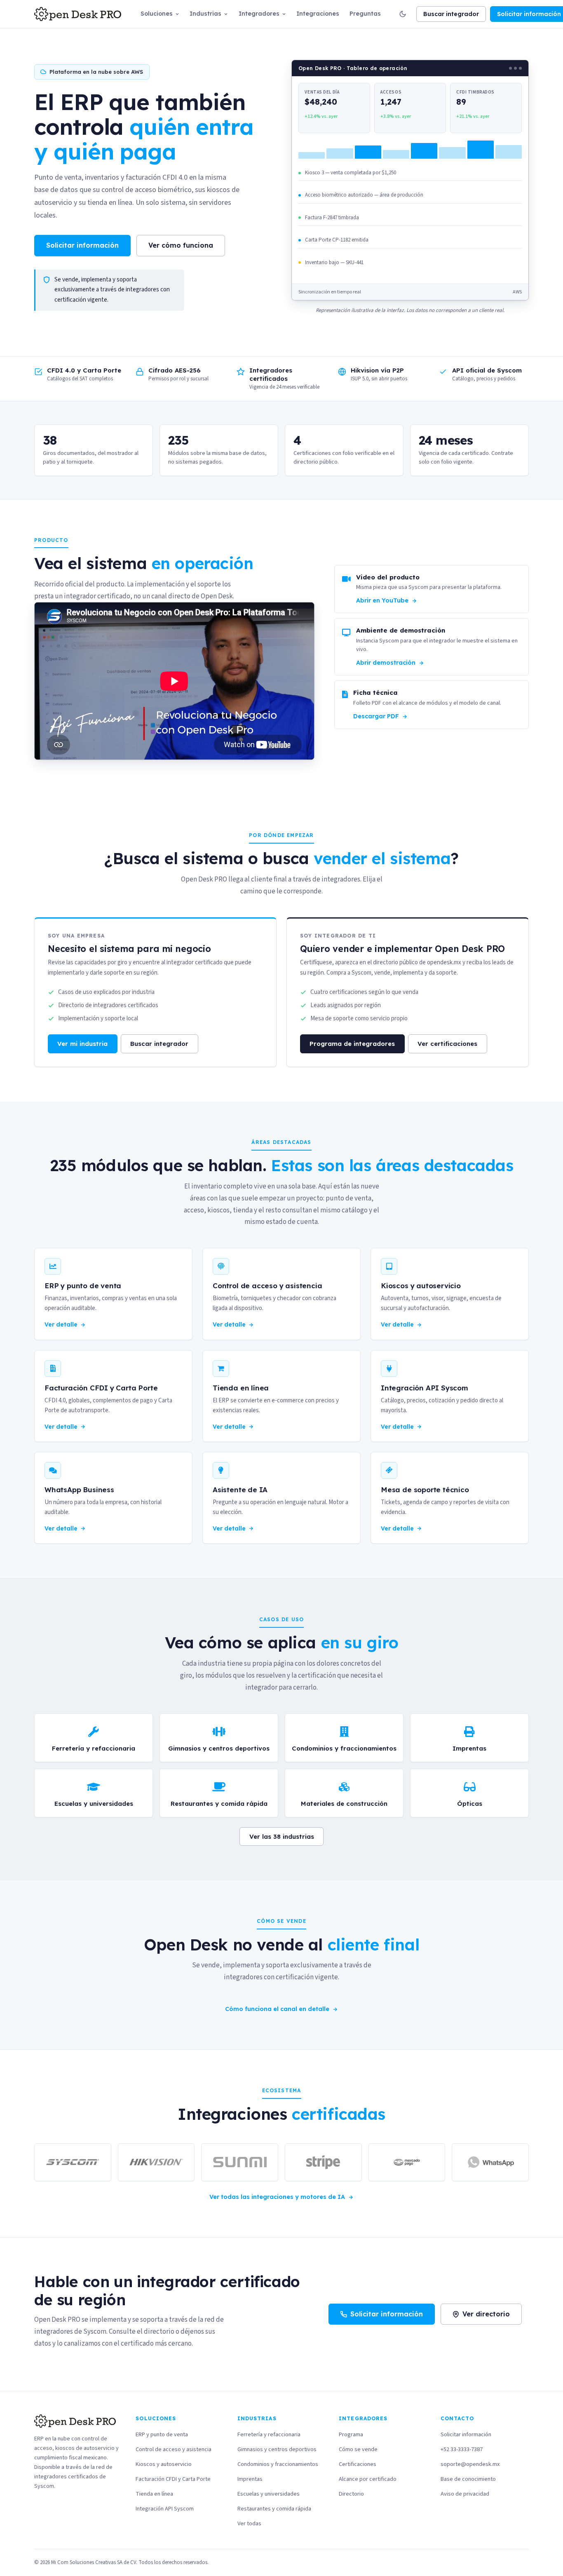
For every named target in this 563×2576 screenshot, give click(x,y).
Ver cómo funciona (181, 245)
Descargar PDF (376, 716)
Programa (351, 2434)
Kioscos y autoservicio (164, 2464)
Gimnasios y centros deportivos (277, 2449)
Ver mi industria (82, 1044)
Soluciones (157, 14)
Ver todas (249, 2523)
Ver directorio (486, 2314)
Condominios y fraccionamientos (278, 2464)
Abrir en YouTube (382, 600)
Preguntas (365, 14)
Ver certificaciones (447, 1044)
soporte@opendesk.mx (470, 2464)
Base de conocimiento (468, 2479)
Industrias (205, 14)
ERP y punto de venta (162, 2434)
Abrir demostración (386, 663)
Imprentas (250, 2479)
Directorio (351, 2494)
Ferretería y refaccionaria (269, 2434)
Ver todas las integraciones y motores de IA (277, 2197)
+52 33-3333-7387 (462, 2449)
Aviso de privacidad (465, 2494)
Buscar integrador (451, 14)
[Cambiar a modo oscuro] (403, 14)
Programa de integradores (352, 1044)
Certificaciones (358, 2464)
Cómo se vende (358, 2449)
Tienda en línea (154, 2494)
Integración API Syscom (165, 2509)
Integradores (259, 14)
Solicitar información (82, 245)
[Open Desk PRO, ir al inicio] (78, 14)
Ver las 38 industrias (282, 1836)
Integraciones (318, 14)
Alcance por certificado (368, 2479)
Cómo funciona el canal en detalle (277, 2009)
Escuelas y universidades (269, 2494)
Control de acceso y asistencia (174, 2449)
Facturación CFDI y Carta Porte (173, 2479)
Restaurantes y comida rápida (274, 2509)
